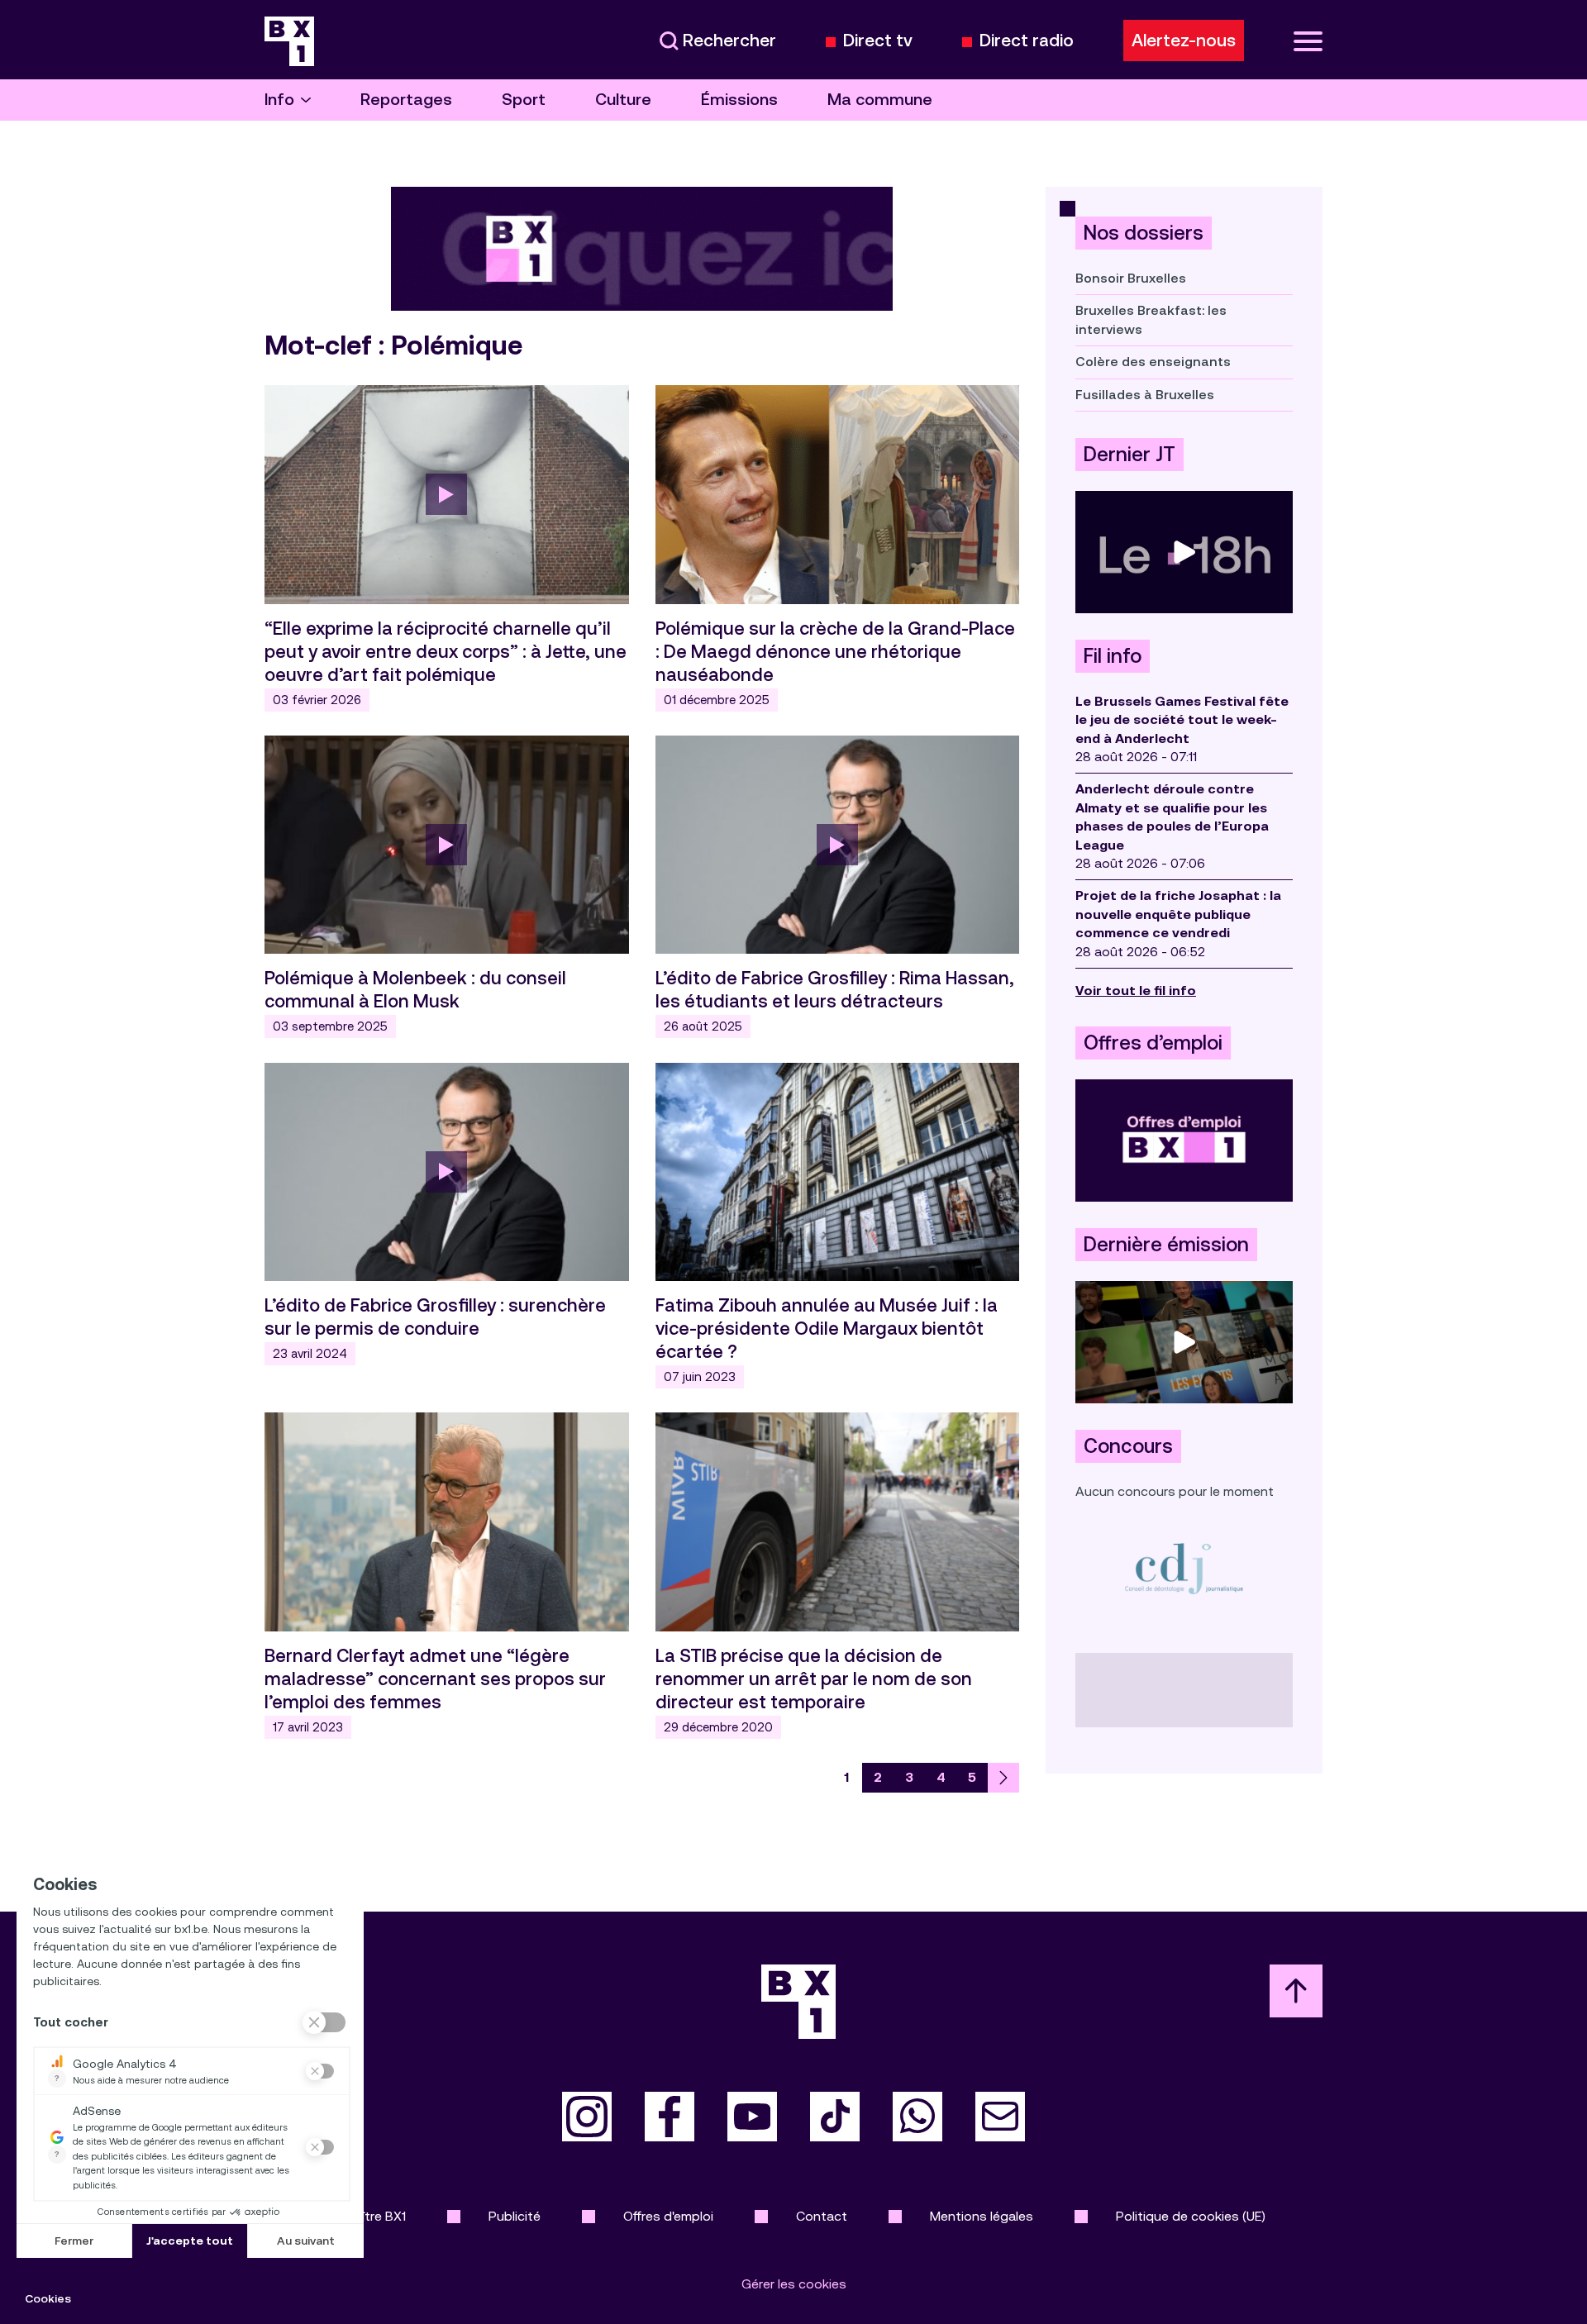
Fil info (1113, 656)
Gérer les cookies (794, 2284)
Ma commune (880, 100)
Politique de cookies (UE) (1191, 2216)
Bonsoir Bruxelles (1131, 278)
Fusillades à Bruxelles (1145, 395)
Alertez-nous (1184, 40)
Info (279, 100)
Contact (822, 2216)
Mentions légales (982, 2216)
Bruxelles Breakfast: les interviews (1151, 319)
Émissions (739, 100)
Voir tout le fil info (1136, 991)
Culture (623, 100)
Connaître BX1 (364, 2216)
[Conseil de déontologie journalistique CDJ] (1184, 1568)
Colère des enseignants (1153, 362)
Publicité (515, 2216)
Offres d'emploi (668, 2216)
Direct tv (878, 41)
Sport (524, 100)
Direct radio (1027, 41)
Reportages (406, 100)
